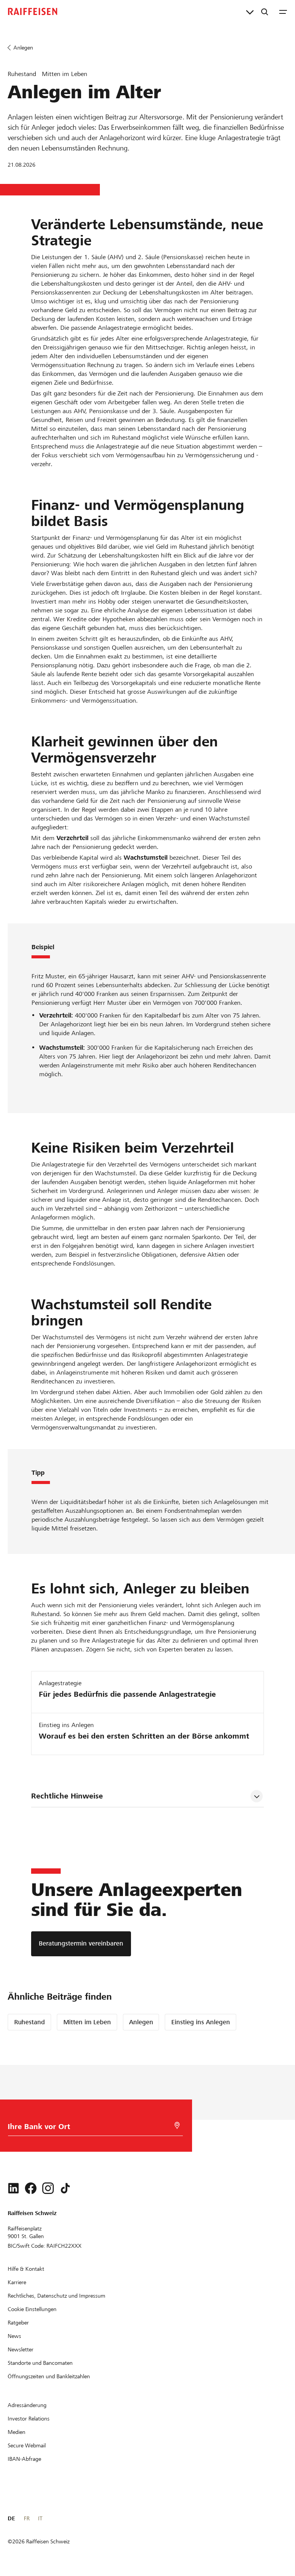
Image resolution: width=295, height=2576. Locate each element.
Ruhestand (30, 2022)
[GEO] (177, 2125)
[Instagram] (48, 2188)
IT (40, 2518)
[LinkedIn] (13, 2188)
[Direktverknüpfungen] (250, 12)
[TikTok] (65, 2188)
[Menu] (283, 12)
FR (27, 2518)
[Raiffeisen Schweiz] (33, 12)
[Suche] (265, 12)
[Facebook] (31, 2188)
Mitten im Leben (87, 2022)
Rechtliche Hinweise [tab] (67, 1796)
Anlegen (141, 2022)
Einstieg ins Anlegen (201, 2022)
